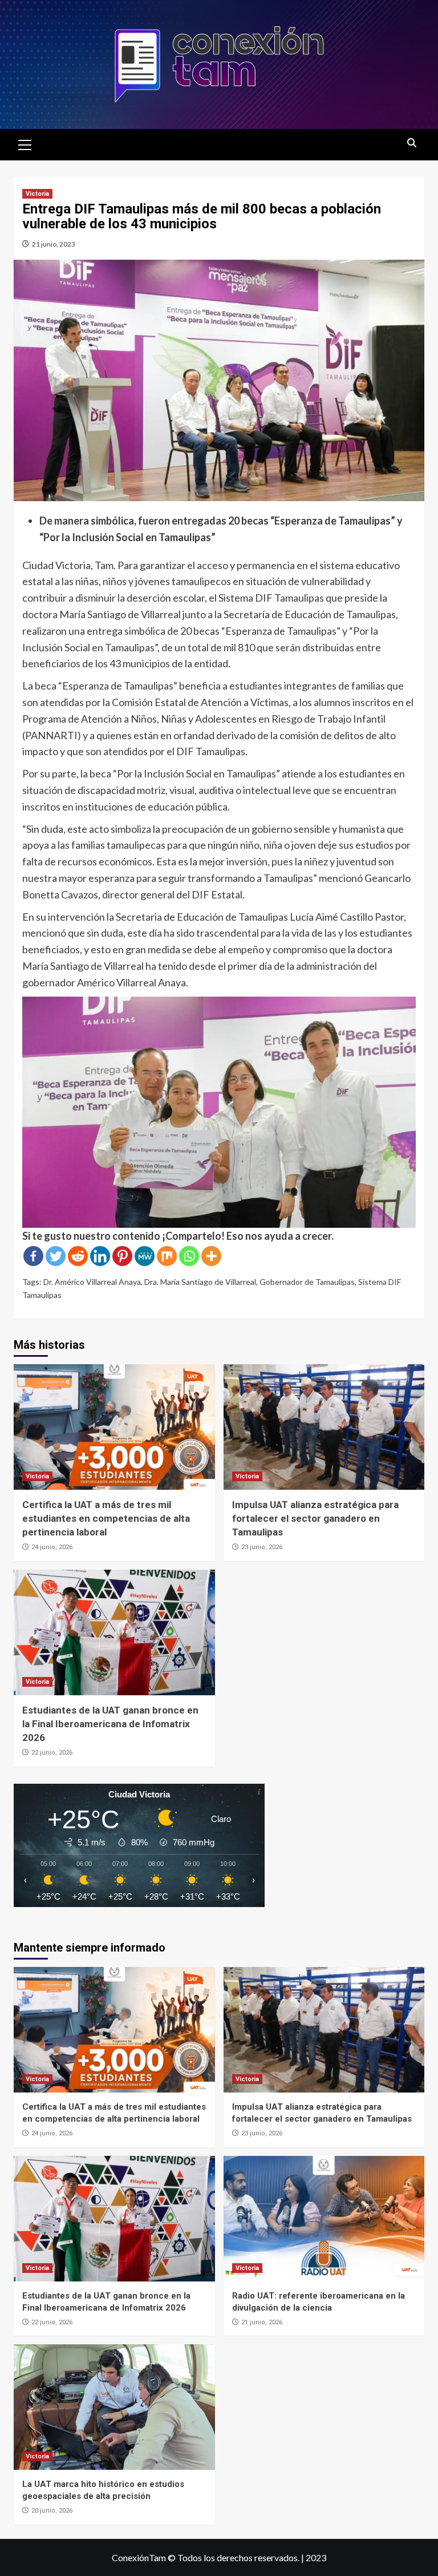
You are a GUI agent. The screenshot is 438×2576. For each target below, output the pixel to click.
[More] (211, 1256)
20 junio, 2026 (52, 2511)
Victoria (37, 194)
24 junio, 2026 (52, 1547)
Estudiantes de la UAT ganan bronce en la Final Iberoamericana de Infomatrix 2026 (110, 1724)
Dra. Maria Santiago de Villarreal (200, 1282)
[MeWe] (145, 1256)
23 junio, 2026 (262, 1547)
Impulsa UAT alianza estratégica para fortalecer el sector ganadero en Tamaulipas (315, 1518)
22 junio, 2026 (52, 1753)
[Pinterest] (122, 1256)
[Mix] (167, 1256)
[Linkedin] (100, 1256)
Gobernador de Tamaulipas (307, 1282)
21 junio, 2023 (54, 244)
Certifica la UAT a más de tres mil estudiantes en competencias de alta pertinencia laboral (106, 1518)
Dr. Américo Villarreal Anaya (92, 1282)
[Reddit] (78, 1256)
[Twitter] (56, 1256)
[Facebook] (33, 1256)
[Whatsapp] (189, 1256)
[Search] (411, 144)
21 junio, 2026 (262, 2322)
